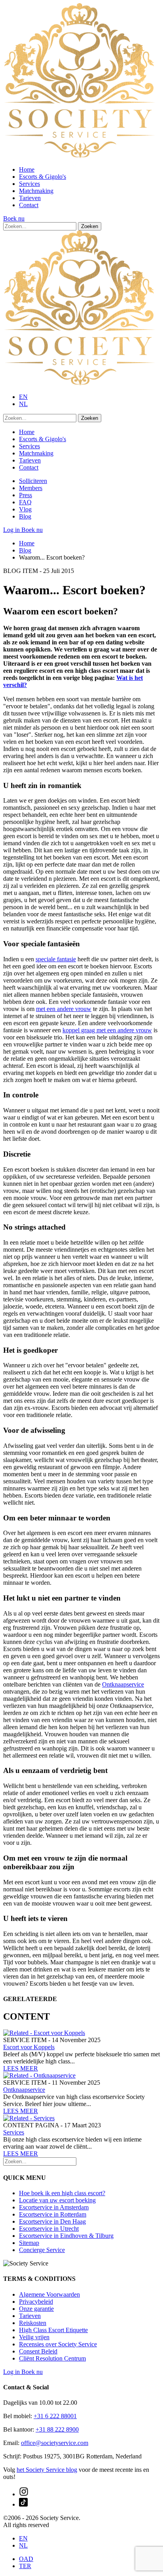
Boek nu (14, 218)
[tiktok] (23, 2504)
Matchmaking (36, 191)
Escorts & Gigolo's (43, 177)
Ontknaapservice (123, 1684)
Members (31, 488)
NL (23, 404)
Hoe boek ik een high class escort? (62, 2193)
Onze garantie (36, 2309)
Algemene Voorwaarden (49, 2294)
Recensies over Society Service (58, 2344)
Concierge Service (42, 2250)
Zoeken (90, 226)
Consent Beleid (38, 2351)
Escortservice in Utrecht (49, 2229)
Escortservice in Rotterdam (53, 2214)
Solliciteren (33, 481)
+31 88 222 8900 (57, 2429)
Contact (29, 205)
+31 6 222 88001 (55, 2416)
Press (26, 495)
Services (29, 184)
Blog (25, 516)
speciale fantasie (56, 959)
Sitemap (29, 2243)
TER (25, 2566)
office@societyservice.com (55, 2443)
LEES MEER (21, 2068)
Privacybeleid (36, 2302)
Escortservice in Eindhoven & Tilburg (66, 2236)
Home (27, 169)
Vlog (25, 509)
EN (23, 397)
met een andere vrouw (64, 1009)
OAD (26, 2559)
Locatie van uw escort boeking (57, 2200)
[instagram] (24, 2494)
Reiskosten (33, 2323)
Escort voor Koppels (29, 2047)
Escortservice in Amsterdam (54, 2207)
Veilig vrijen (34, 2337)
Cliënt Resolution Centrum (52, 2358)
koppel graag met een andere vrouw (107, 1030)
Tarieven (30, 198)
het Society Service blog (47, 2470)
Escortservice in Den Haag (52, 2221)
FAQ (25, 502)
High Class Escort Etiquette (53, 2330)
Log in (12, 530)
